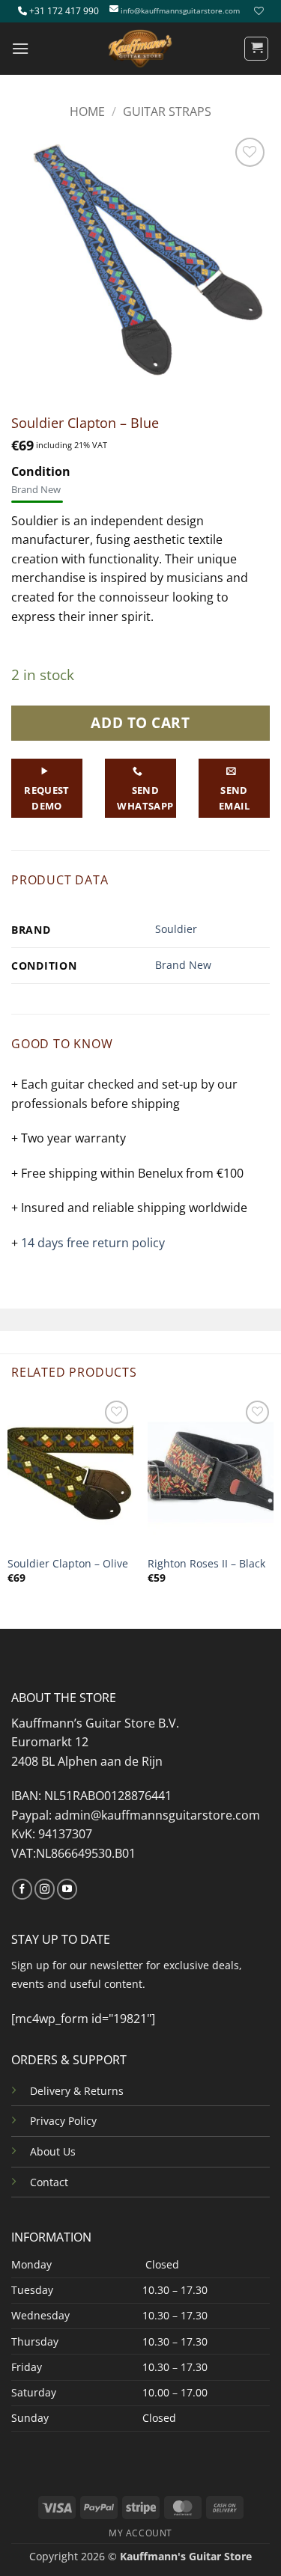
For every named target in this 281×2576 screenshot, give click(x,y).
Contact (49, 2182)
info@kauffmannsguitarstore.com (180, 11)
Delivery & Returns (77, 2091)
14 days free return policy (93, 1243)
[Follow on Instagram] (45, 1889)
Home (87, 111)
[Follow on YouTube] (67, 1889)
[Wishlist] (257, 11)
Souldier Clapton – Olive (68, 1564)
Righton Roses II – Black (206, 1564)
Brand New (183, 965)
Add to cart (140, 722)
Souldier (176, 929)
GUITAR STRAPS (167, 111)
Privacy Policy (63, 2121)
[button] (20, 48)
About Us (53, 2151)
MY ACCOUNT (140, 2533)
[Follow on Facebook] (22, 1889)
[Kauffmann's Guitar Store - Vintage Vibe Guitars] (141, 49)
